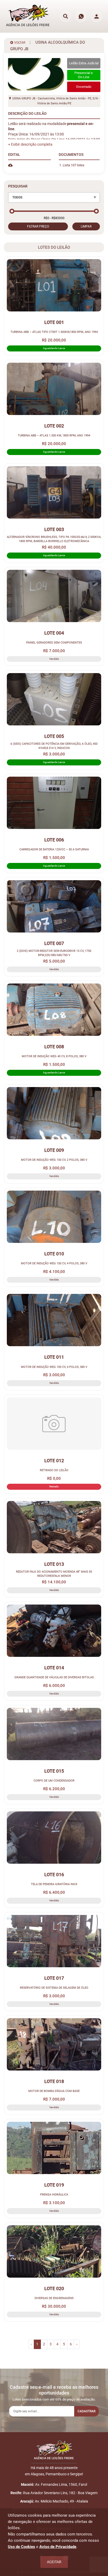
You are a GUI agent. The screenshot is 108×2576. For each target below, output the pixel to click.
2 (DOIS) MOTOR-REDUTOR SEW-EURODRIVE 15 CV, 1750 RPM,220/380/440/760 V (54, 953)
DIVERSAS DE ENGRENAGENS (54, 2298)
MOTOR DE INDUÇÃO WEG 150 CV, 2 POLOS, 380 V (54, 1160)
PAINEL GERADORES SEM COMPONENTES (54, 642)
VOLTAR (19, 43)
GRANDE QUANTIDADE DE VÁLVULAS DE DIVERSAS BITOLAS (54, 1677)
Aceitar (54, 2562)
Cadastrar (87, 2411)
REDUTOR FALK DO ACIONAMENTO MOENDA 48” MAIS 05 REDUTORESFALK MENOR (54, 1574)
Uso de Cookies (21, 2547)
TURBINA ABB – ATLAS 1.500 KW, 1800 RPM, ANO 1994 (54, 435)
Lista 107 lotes (74, 165)
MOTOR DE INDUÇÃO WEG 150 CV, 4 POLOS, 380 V (54, 1263)
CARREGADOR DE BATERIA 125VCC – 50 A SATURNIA (54, 849)
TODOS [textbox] (17, 197)
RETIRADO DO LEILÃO (54, 1470)
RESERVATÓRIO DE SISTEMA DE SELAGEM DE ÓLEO (54, 1988)
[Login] (96, 16)
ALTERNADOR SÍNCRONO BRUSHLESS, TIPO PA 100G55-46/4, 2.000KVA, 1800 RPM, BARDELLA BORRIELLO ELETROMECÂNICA (54, 539)
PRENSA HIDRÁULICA (54, 2194)
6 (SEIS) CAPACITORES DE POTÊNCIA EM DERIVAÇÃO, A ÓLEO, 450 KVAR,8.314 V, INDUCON (54, 746)
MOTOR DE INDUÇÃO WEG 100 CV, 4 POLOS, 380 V (54, 1367)
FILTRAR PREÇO (38, 226)
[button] (30, 144)
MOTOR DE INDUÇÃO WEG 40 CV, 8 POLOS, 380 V (54, 1056)
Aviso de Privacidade (58, 2547)
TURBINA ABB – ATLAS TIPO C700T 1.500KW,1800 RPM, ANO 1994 (54, 332)
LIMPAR (86, 226)
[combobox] (54, 197)
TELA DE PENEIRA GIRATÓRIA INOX (54, 1884)
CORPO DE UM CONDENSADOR (54, 1781)
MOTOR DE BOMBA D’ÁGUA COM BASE (54, 2091)
